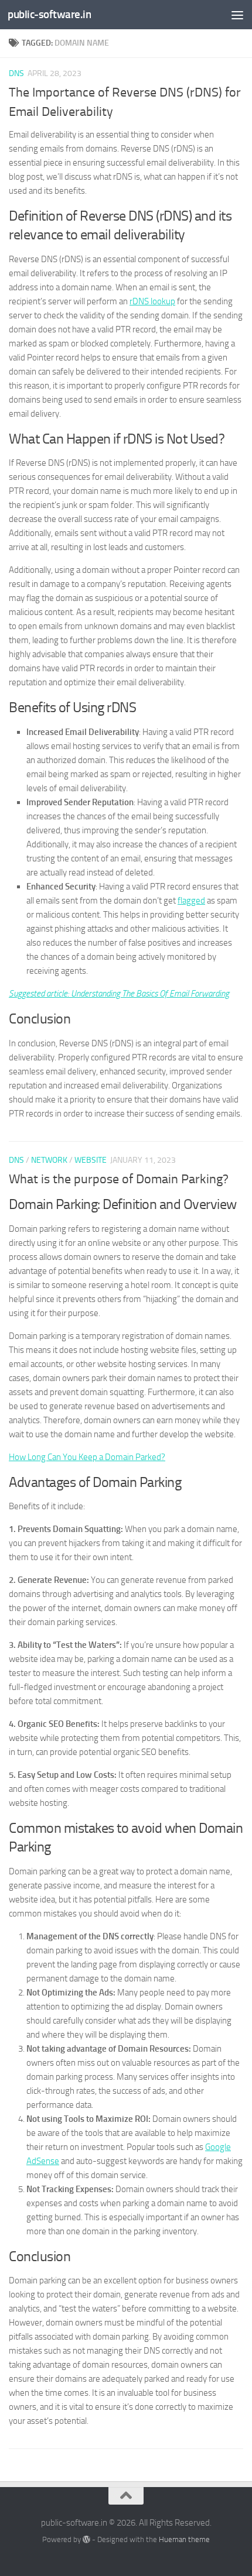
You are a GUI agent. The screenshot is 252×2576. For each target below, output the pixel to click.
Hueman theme (184, 2539)
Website (91, 1160)
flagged (191, 901)
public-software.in (49, 14)
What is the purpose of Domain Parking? (119, 1179)
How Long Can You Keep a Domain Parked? (87, 1457)
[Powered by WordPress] (86, 2539)
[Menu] (237, 15)
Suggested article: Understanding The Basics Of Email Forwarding (119, 994)
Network (49, 1160)
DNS (16, 73)
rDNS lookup (152, 301)
